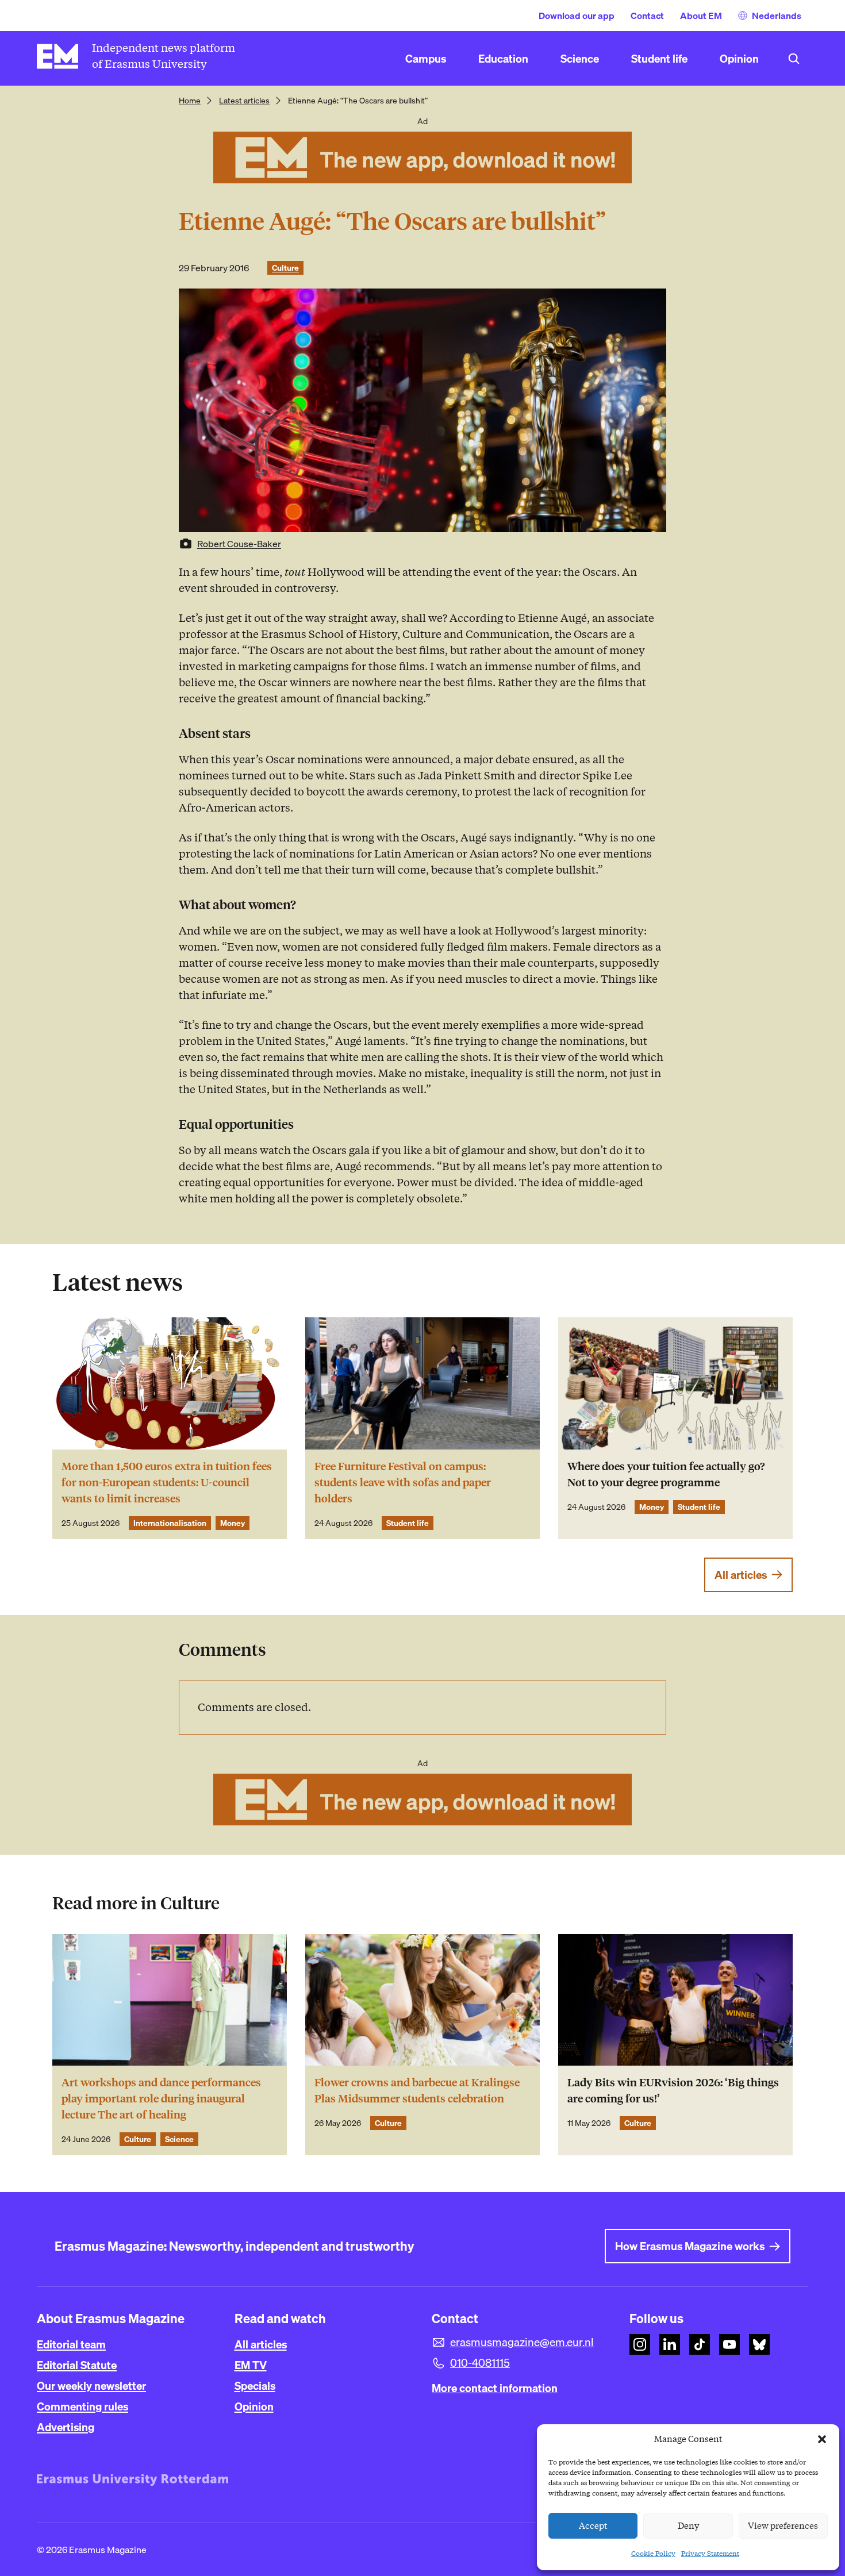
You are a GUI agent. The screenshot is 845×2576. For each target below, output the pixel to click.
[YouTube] (729, 2344)
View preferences (783, 2526)
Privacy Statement (710, 2553)
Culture (285, 268)
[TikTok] (700, 2344)
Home (190, 101)
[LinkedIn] (670, 2344)
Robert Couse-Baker (239, 544)
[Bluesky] (759, 2344)
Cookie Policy (653, 2553)
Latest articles (244, 101)
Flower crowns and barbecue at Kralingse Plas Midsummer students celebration (417, 2091)
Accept (593, 2526)
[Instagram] (640, 2344)
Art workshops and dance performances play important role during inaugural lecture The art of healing (161, 2099)
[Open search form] (794, 59)
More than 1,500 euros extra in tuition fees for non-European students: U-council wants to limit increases (167, 1483)
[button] (822, 2439)
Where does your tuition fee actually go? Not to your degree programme (666, 1475)
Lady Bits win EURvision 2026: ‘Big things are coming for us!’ (673, 2091)
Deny (688, 2526)
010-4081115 (480, 2363)
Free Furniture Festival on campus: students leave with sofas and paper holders (403, 1483)
